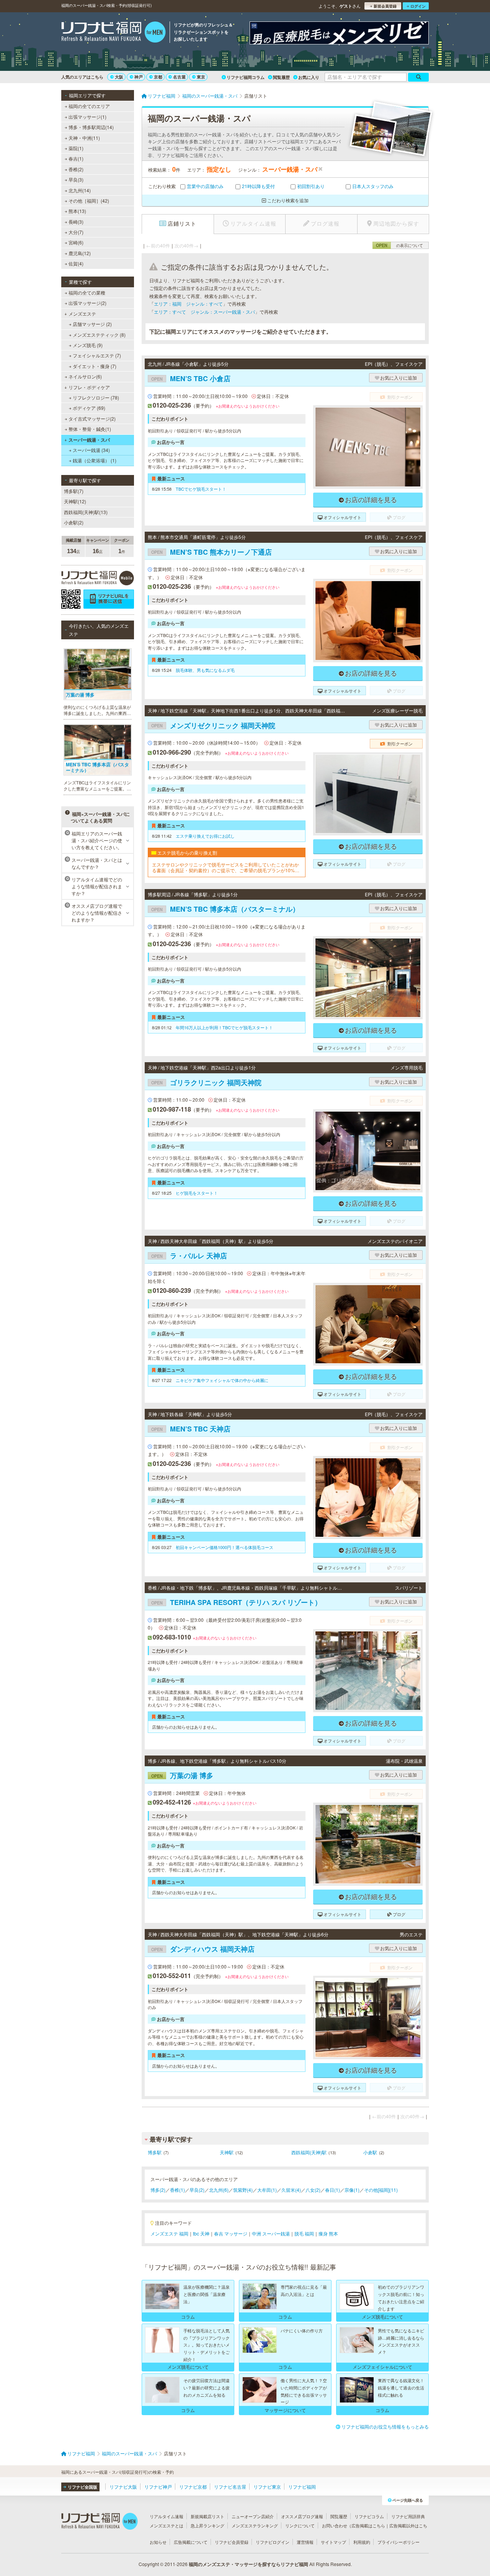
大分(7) (76, 232)
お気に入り (309, 77)
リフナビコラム (369, 2516)
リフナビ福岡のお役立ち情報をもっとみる (385, 2426)
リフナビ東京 (267, 2487)
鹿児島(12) (80, 253)
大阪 (119, 77)
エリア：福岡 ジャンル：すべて (188, 304)
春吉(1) (76, 158)
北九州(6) (219, 2190)
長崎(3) (76, 222)
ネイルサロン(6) (85, 376)
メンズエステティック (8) (99, 335)
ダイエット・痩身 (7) (95, 366)
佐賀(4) (76, 263)
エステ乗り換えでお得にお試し (205, 836)
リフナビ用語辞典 (408, 2516)
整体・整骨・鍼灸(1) (90, 429)
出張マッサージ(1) (87, 117)
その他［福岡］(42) (89, 201)
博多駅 (155, 2152)
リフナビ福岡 (302, 2487)
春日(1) (332, 2190)
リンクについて (300, 2525)
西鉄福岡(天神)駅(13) (86, 512)
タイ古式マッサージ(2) (92, 418)
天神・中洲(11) (84, 138)
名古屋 (179, 77)
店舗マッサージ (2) (92, 324)
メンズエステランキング (255, 2525)
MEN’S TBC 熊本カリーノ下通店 (212, 552)
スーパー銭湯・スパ (89, 440)
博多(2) (158, 2190)
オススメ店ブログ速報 (302, 2516)
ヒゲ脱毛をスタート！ (197, 1193)
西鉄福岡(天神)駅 (309, 2152)
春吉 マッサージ (231, 2233)
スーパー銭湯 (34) (91, 450)
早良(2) (197, 2190)
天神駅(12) (75, 501)
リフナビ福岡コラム (246, 77)
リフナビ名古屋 (230, 2487)
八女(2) (313, 2190)
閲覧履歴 (281, 77)
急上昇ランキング (207, 2525)
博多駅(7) (74, 491)
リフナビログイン (273, 2542)
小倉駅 (370, 2152)
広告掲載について (191, 2542)
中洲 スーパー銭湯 (271, 2233)
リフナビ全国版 (82, 2487)
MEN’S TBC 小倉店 (191, 378)
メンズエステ (82, 314)
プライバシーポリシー (399, 2542)
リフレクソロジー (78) (96, 397)
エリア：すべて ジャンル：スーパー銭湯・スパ (204, 312)
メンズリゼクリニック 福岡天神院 (213, 725)
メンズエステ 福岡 (169, 2233)
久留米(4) (291, 2190)
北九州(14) (80, 190)
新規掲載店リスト (207, 2516)
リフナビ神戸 (158, 2487)
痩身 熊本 (328, 2233)
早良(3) (76, 179)
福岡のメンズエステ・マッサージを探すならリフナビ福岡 (248, 2564)
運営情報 (305, 2542)
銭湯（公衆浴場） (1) (95, 460)
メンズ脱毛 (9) (88, 345)
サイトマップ (333, 2542)
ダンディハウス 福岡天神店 (203, 1949)
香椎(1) (177, 2190)
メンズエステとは (167, 2525)
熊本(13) (77, 211)
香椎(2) (76, 169)
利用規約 (362, 2542)
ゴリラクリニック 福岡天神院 (206, 1082)
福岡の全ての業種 (87, 292)
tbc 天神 (201, 2233)
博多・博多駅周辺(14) (91, 127)
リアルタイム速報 (167, 2516)
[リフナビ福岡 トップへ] (114, 33)
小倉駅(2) (74, 522)
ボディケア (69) (89, 408)
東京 (201, 77)
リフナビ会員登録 (232, 2542)
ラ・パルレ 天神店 (189, 1256)
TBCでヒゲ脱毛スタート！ (201, 489)
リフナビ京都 (193, 2487)
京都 (158, 77)
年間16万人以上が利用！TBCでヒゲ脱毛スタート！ (224, 1027)
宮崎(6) (76, 242)
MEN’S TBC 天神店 (191, 1429)
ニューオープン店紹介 (253, 2516)
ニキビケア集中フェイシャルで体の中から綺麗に (222, 1380)
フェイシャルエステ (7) (97, 355)
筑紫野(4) (243, 2190)
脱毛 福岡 (304, 2233)
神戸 (139, 77)
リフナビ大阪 (123, 2487)
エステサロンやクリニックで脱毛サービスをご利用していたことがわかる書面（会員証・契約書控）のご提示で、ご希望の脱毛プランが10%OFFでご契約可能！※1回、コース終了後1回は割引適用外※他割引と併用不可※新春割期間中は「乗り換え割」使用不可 (226, 867)
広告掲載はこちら (368, 2525)
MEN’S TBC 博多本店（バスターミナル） (225, 909)
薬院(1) (76, 148)
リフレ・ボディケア (89, 387)
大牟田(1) (267, 2190)
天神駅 (227, 2152)
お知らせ (158, 2542)
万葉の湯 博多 (182, 1775)
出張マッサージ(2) (87, 303)
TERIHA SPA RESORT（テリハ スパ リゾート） (236, 1602)
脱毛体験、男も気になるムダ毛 (205, 670)
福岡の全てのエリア (89, 106)
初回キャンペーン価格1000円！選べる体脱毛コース (225, 1547)
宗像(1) (352, 2190)
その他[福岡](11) (381, 2190)
